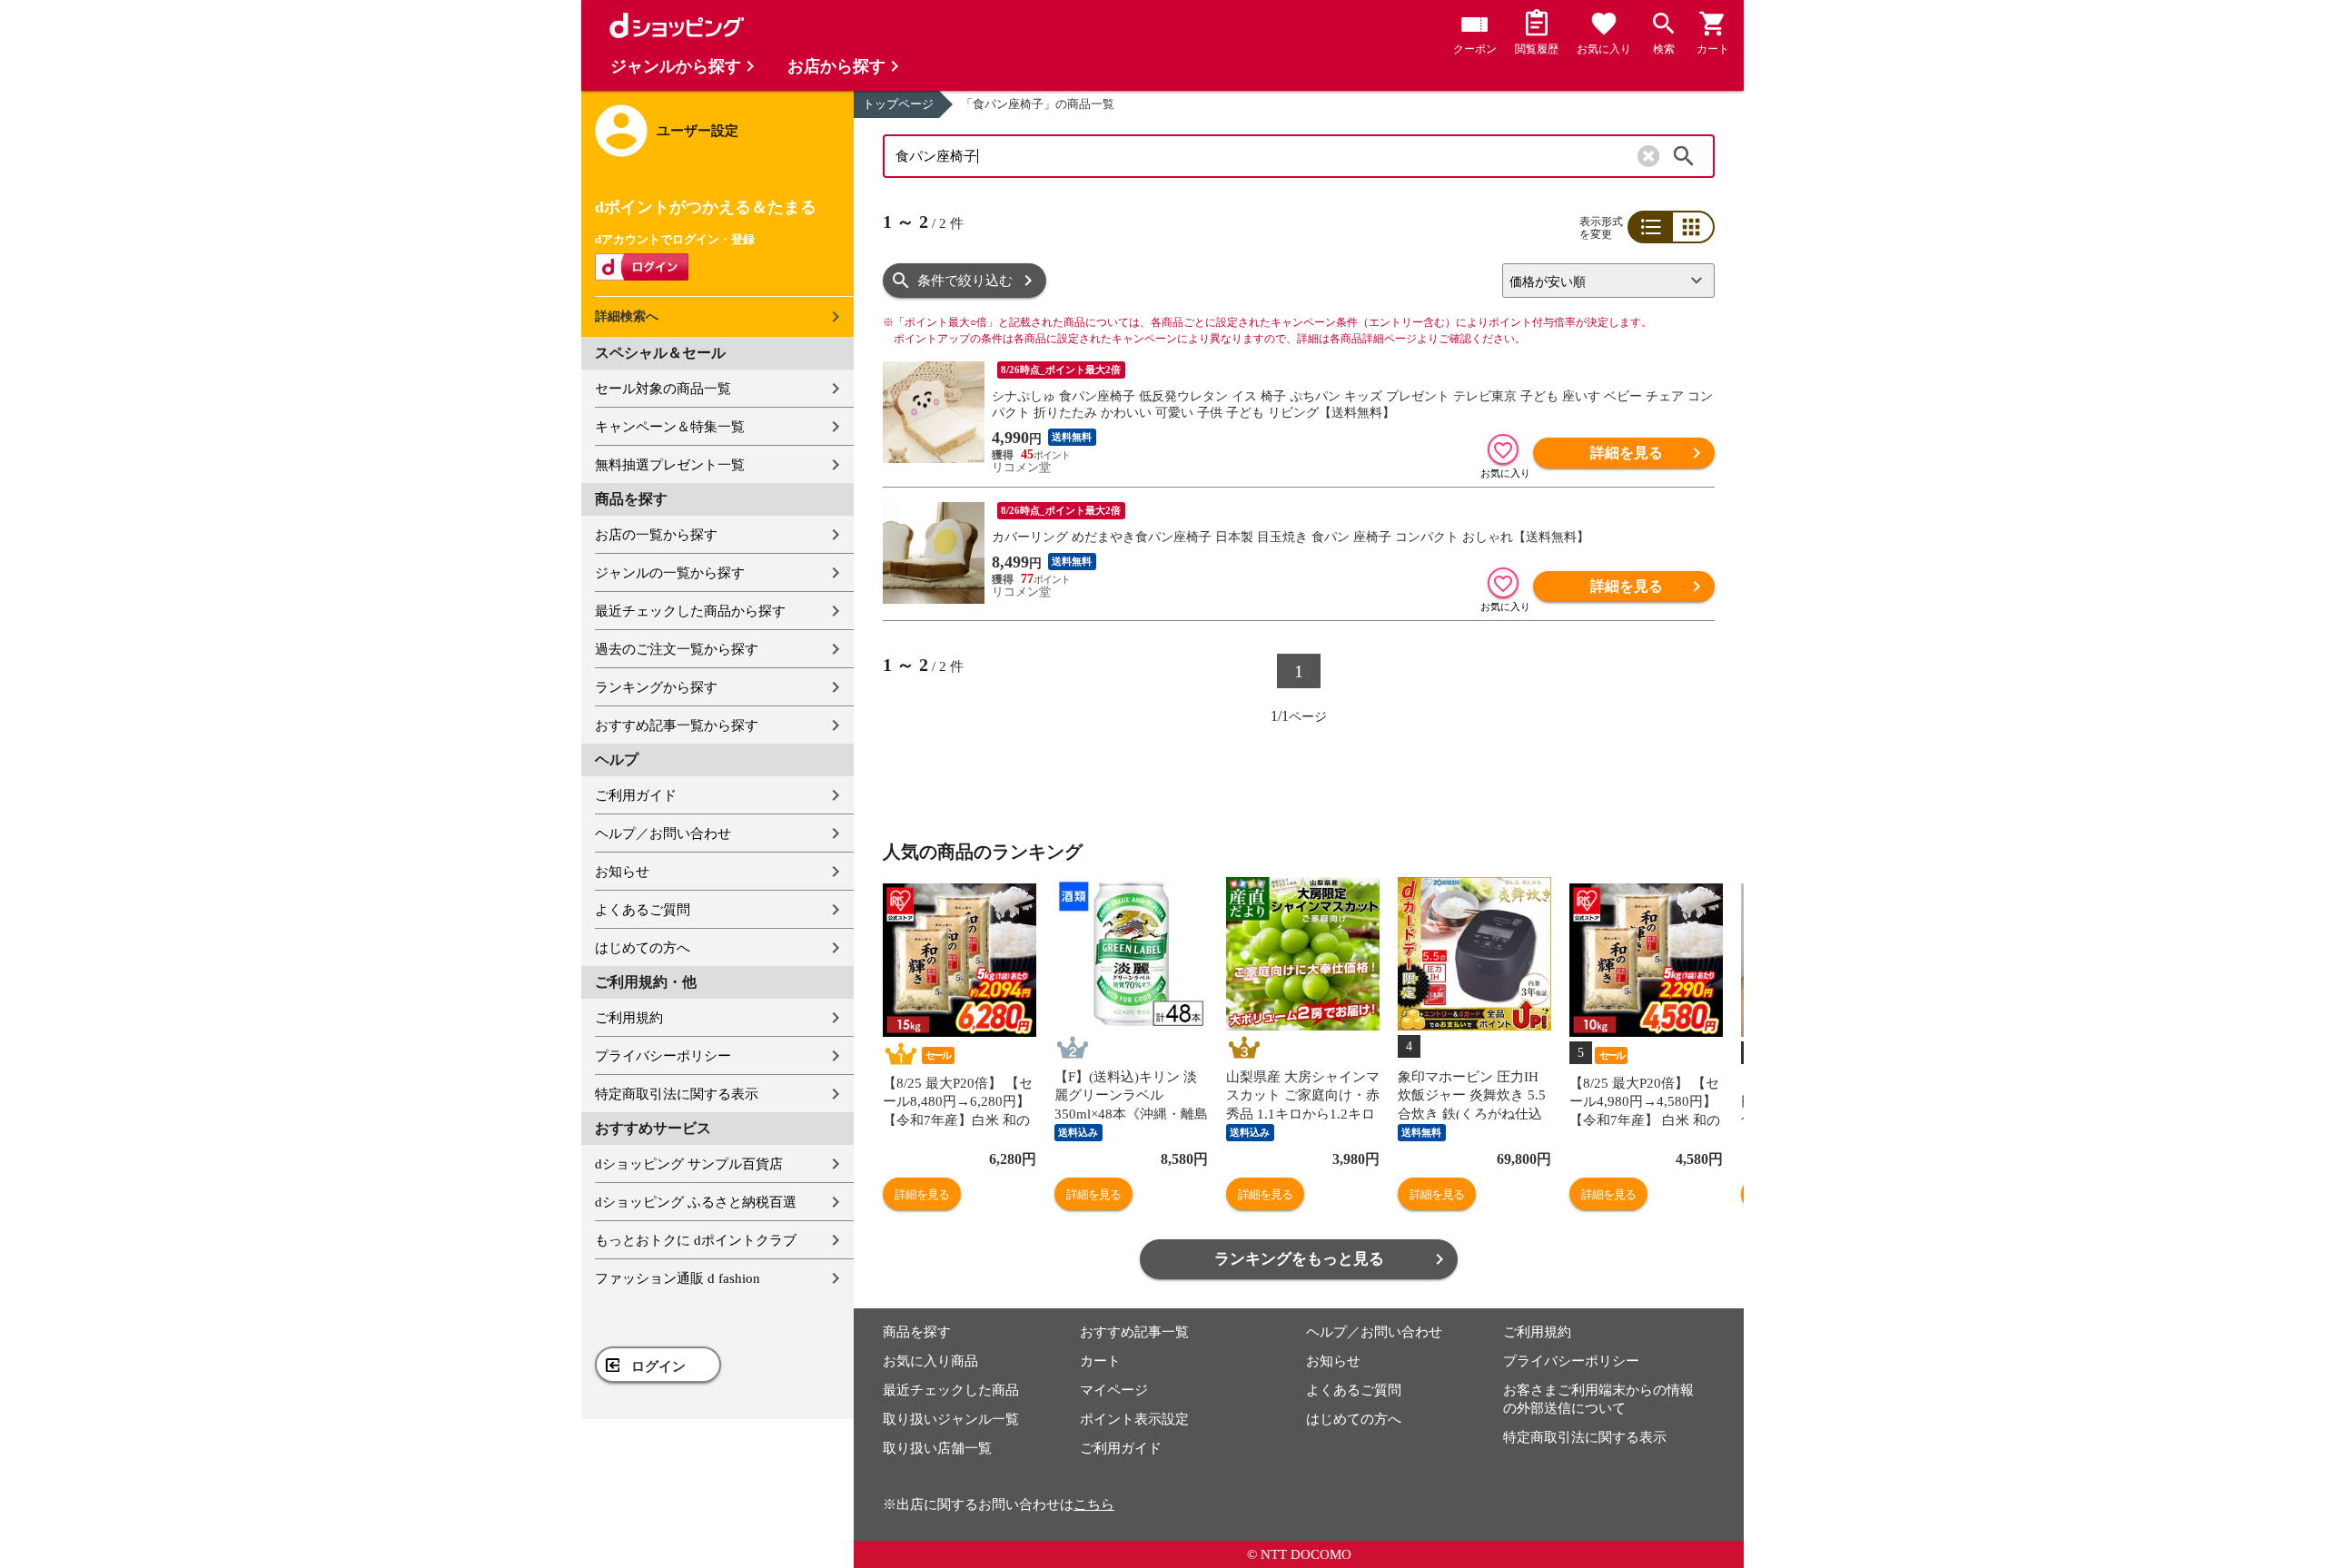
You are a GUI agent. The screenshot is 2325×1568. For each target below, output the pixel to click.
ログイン (658, 1366)
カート (1100, 1361)
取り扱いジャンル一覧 (951, 1419)
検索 (1684, 156)
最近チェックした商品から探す (690, 611)
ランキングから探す (656, 687)
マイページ (1114, 1390)
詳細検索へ (627, 316)
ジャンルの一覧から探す (670, 573)
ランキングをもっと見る (1299, 1259)
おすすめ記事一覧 (1134, 1332)
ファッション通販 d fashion (678, 1278)
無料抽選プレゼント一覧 (670, 465)
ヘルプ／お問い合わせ (663, 833)
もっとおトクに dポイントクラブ (696, 1240)
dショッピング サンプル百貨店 (689, 1164)
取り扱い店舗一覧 (937, 1448)
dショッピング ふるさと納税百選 (696, 1202)
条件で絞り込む (965, 281)
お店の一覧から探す (656, 535)
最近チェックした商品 (951, 1390)
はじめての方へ (643, 948)
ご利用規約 (629, 1018)
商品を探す (917, 1332)
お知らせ (622, 872)
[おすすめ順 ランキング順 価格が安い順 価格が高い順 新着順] (1601, 281)
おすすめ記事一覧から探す (677, 725)
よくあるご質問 (643, 910)
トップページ (898, 104)
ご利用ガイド (636, 795)
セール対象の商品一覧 (663, 389)
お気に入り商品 (930, 1361)
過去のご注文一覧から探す (677, 649)
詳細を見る (1627, 453)
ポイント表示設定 (1134, 1419)
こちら (1094, 1504)
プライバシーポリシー (663, 1056)
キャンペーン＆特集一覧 (670, 427)
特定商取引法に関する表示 (677, 1094)
